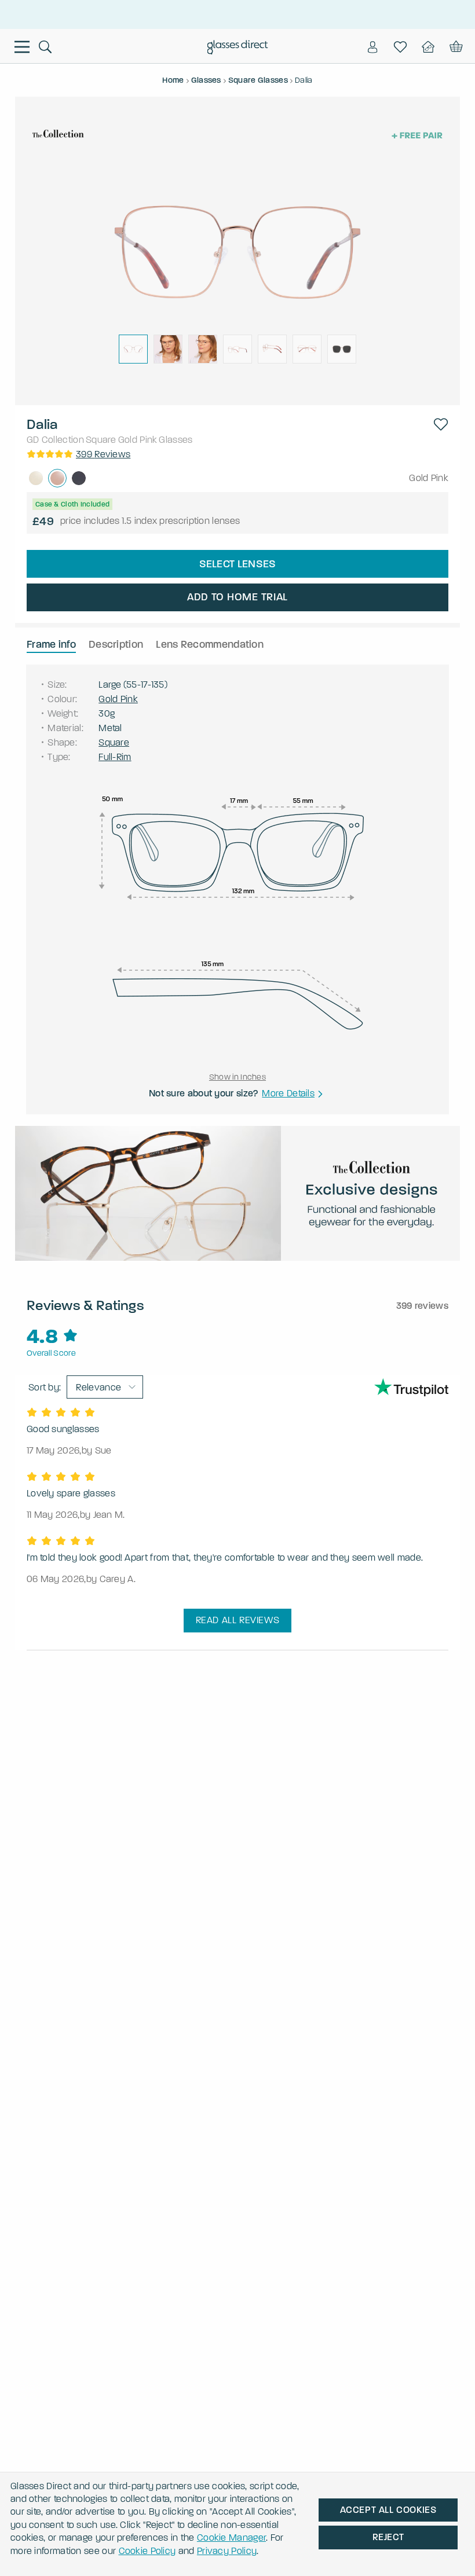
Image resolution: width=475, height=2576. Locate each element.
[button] (441, 424)
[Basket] (455, 47)
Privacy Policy (227, 2551)
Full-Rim (115, 757)
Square (101, 440)
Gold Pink (138, 440)
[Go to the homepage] (238, 49)
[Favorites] (400, 47)
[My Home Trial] (428, 47)
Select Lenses (238, 564)
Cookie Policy (147, 2551)
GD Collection (55, 440)
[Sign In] (372, 47)
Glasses (176, 440)
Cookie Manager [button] (231, 2538)
